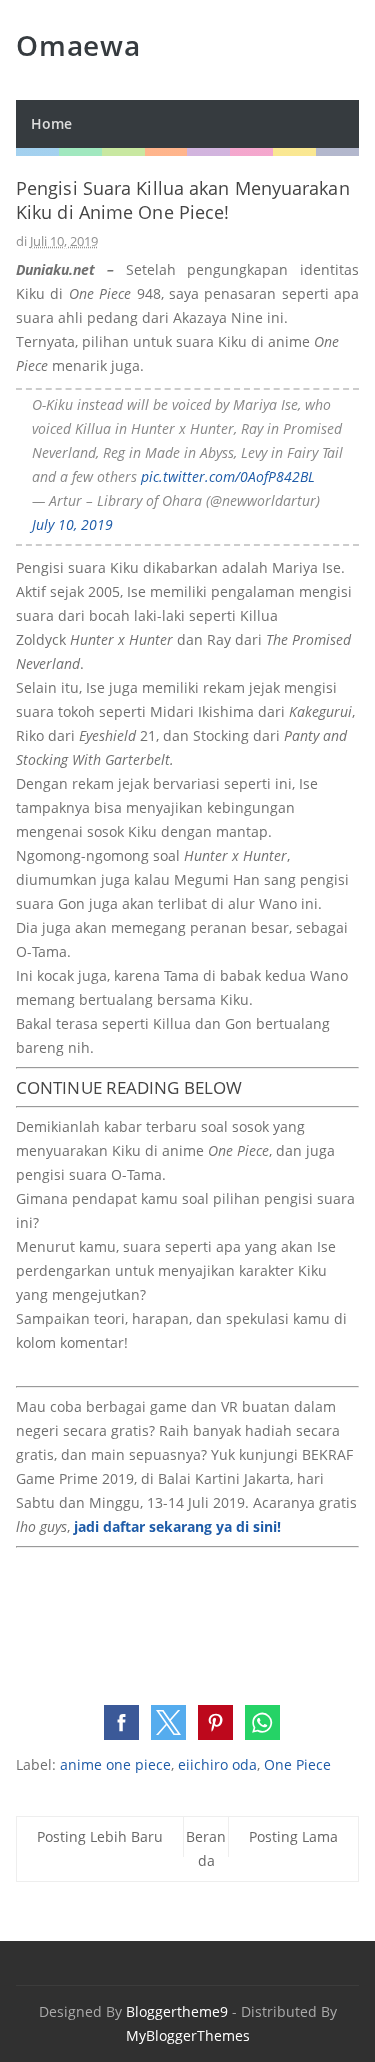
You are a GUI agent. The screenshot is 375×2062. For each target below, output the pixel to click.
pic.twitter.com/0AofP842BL (228, 476)
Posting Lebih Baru (100, 1836)
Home (51, 123)
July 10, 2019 (72, 524)
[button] (121, 1722)
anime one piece (115, 1764)
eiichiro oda (217, 1764)
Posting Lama (293, 1836)
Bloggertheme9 (177, 2011)
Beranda (206, 1848)
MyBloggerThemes (188, 2035)
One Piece (297, 1764)
